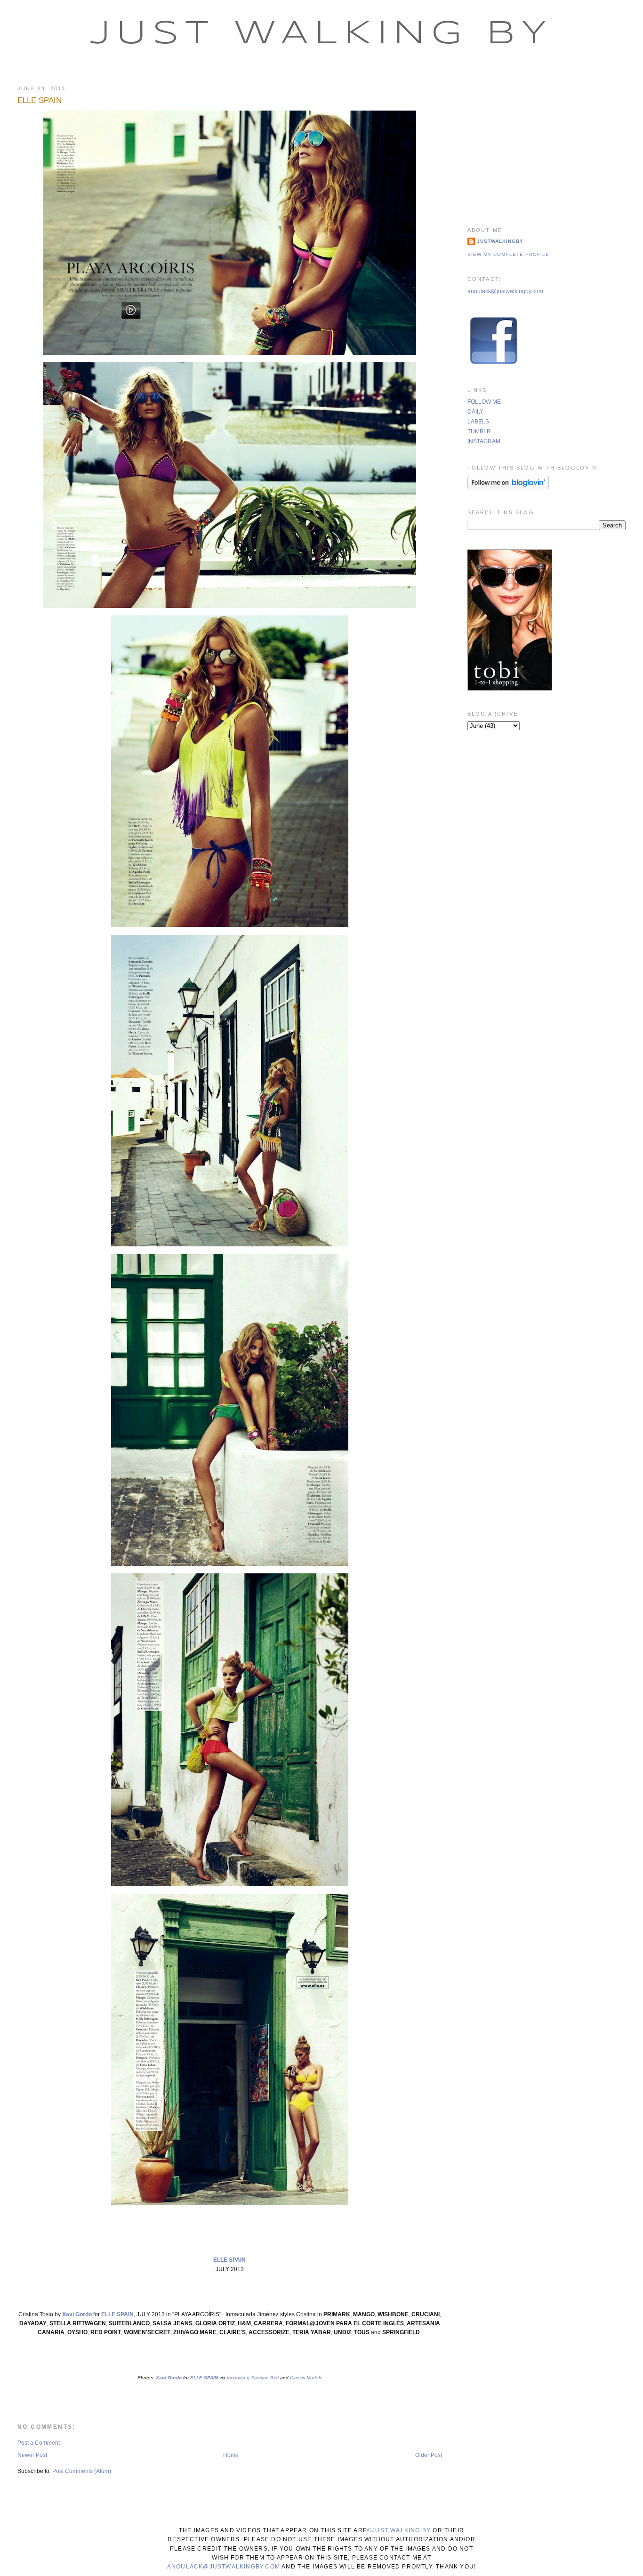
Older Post (429, 2455)
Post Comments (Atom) (82, 2471)
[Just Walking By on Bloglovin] (508, 487)
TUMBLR (479, 431)
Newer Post (32, 2455)
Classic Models (305, 2378)
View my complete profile (508, 254)
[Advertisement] (547, 144)
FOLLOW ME (484, 402)
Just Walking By (322, 34)
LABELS (478, 422)
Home (231, 2455)
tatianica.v (237, 2378)
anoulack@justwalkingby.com (505, 291)
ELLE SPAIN (40, 100)
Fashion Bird (264, 2378)
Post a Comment (39, 2443)
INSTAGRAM (484, 441)
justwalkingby (500, 241)
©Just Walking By (399, 2530)
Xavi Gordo (77, 2314)
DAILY (475, 412)
